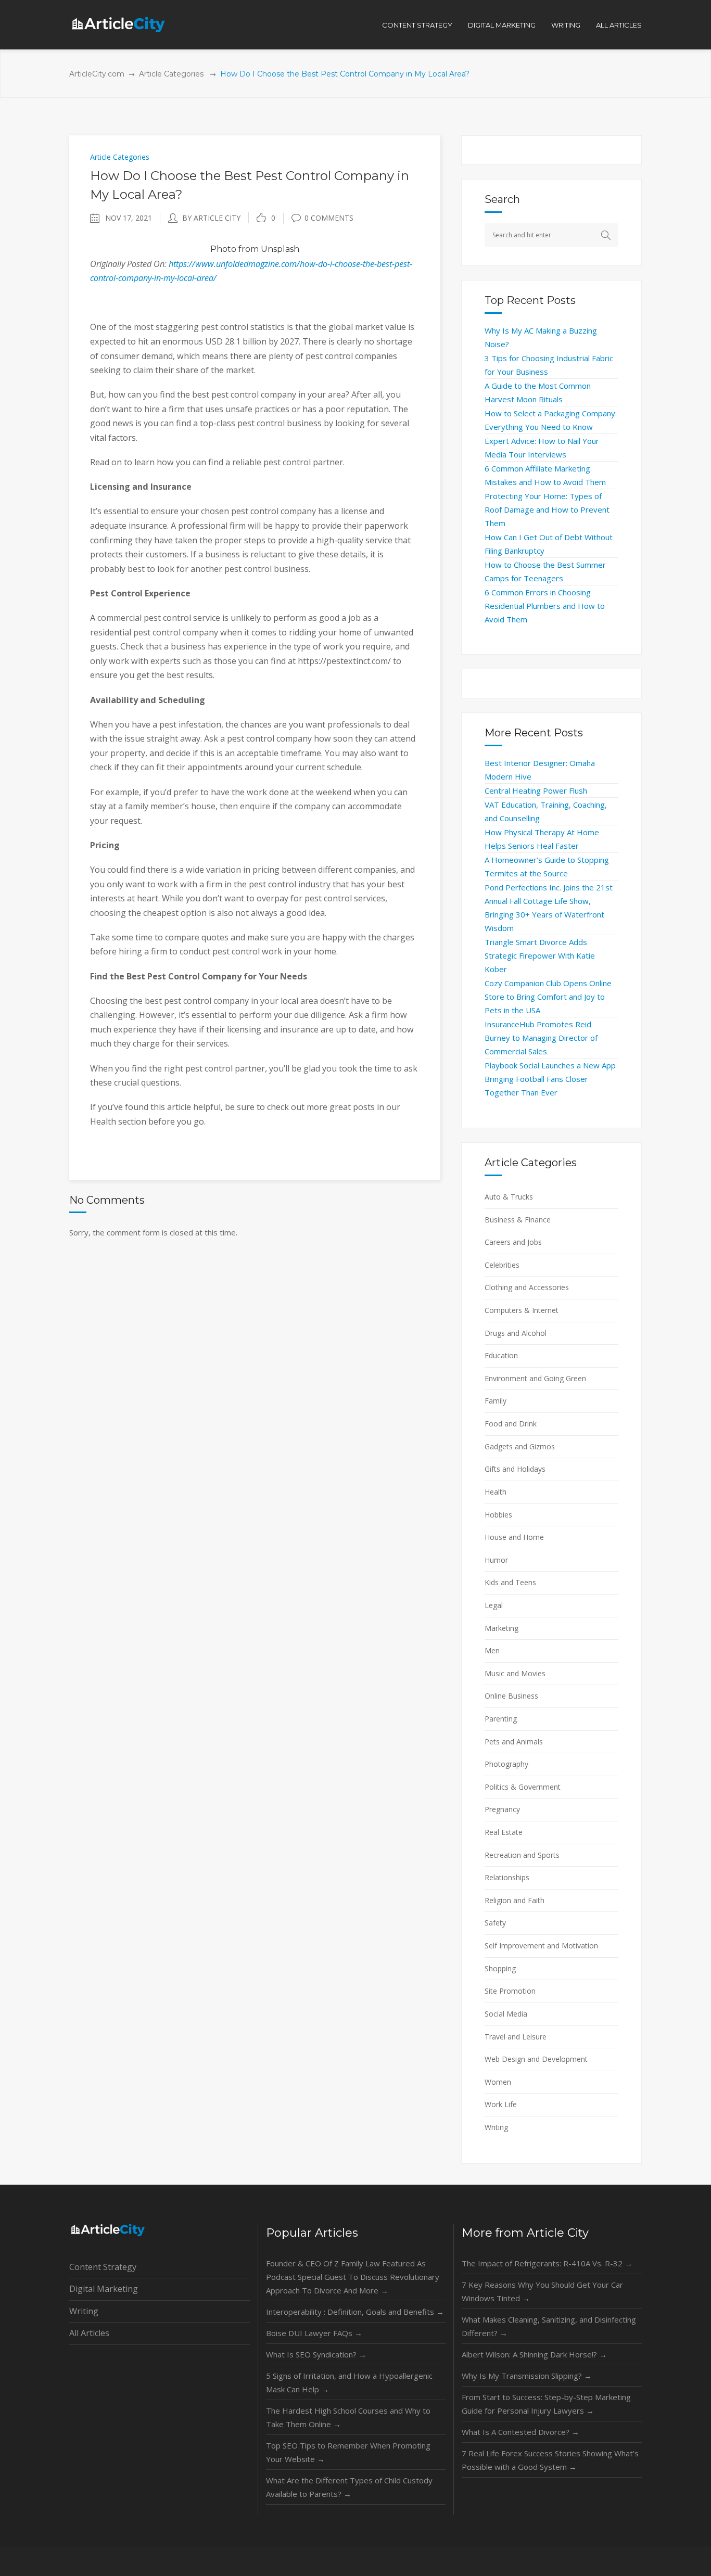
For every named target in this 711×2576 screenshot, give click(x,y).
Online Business (511, 1696)
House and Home (514, 1537)
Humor (496, 1560)
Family (496, 1401)
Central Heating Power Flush (536, 790)
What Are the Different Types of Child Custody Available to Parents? (349, 2487)
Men (492, 1650)
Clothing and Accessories (527, 1287)
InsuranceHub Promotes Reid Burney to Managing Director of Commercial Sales (541, 1038)
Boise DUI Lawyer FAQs (314, 2333)
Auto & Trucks (509, 1197)
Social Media (506, 2014)
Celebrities (502, 1265)
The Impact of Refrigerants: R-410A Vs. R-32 (547, 2263)
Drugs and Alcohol (516, 1333)
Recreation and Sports (522, 1855)
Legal (494, 1605)
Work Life (501, 2104)
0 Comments (329, 218)
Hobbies (498, 1515)
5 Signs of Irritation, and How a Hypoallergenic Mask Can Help (349, 2382)
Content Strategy (103, 2267)
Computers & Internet (522, 1310)
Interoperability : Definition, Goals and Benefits (355, 2312)
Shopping (500, 1968)
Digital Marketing (104, 2289)
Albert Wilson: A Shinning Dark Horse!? (534, 2354)
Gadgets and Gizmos (520, 1446)
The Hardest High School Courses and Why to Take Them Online (348, 2417)
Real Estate (504, 1832)
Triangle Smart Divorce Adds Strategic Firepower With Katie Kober (540, 955)
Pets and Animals (514, 1742)
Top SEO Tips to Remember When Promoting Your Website (348, 2452)
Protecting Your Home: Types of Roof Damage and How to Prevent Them (547, 509)
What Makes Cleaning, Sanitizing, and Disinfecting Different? (549, 2326)
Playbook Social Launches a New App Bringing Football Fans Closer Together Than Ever (550, 1079)
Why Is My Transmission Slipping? (527, 2376)
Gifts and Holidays (515, 1469)
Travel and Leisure (516, 2037)
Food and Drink (511, 1424)
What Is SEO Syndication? (316, 2354)
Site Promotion (510, 1991)
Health (496, 1492)
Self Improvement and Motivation (541, 1946)
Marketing (501, 1628)
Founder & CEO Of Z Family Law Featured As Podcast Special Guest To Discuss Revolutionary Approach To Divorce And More (353, 2277)
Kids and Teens (510, 1582)
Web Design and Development (536, 2059)
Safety (495, 1923)
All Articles (89, 2333)
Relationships (507, 1877)
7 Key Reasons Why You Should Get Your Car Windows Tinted (542, 2291)
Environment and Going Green (535, 1378)
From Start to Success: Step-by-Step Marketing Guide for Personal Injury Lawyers (546, 2404)
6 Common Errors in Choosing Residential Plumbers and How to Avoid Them (545, 606)
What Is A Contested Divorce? (520, 2432)
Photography (506, 1764)
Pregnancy (502, 1809)
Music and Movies (515, 1673)
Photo (223, 249)
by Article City (211, 218)
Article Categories (171, 74)
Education (501, 1355)
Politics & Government (523, 1787)
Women (498, 2082)
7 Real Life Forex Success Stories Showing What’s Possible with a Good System (550, 2460)
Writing (496, 2127)
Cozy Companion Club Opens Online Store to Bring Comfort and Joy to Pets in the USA (548, 997)
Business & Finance (518, 1220)
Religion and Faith (515, 1900)
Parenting (501, 1719)
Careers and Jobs (513, 1242)
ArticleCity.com (97, 74)
